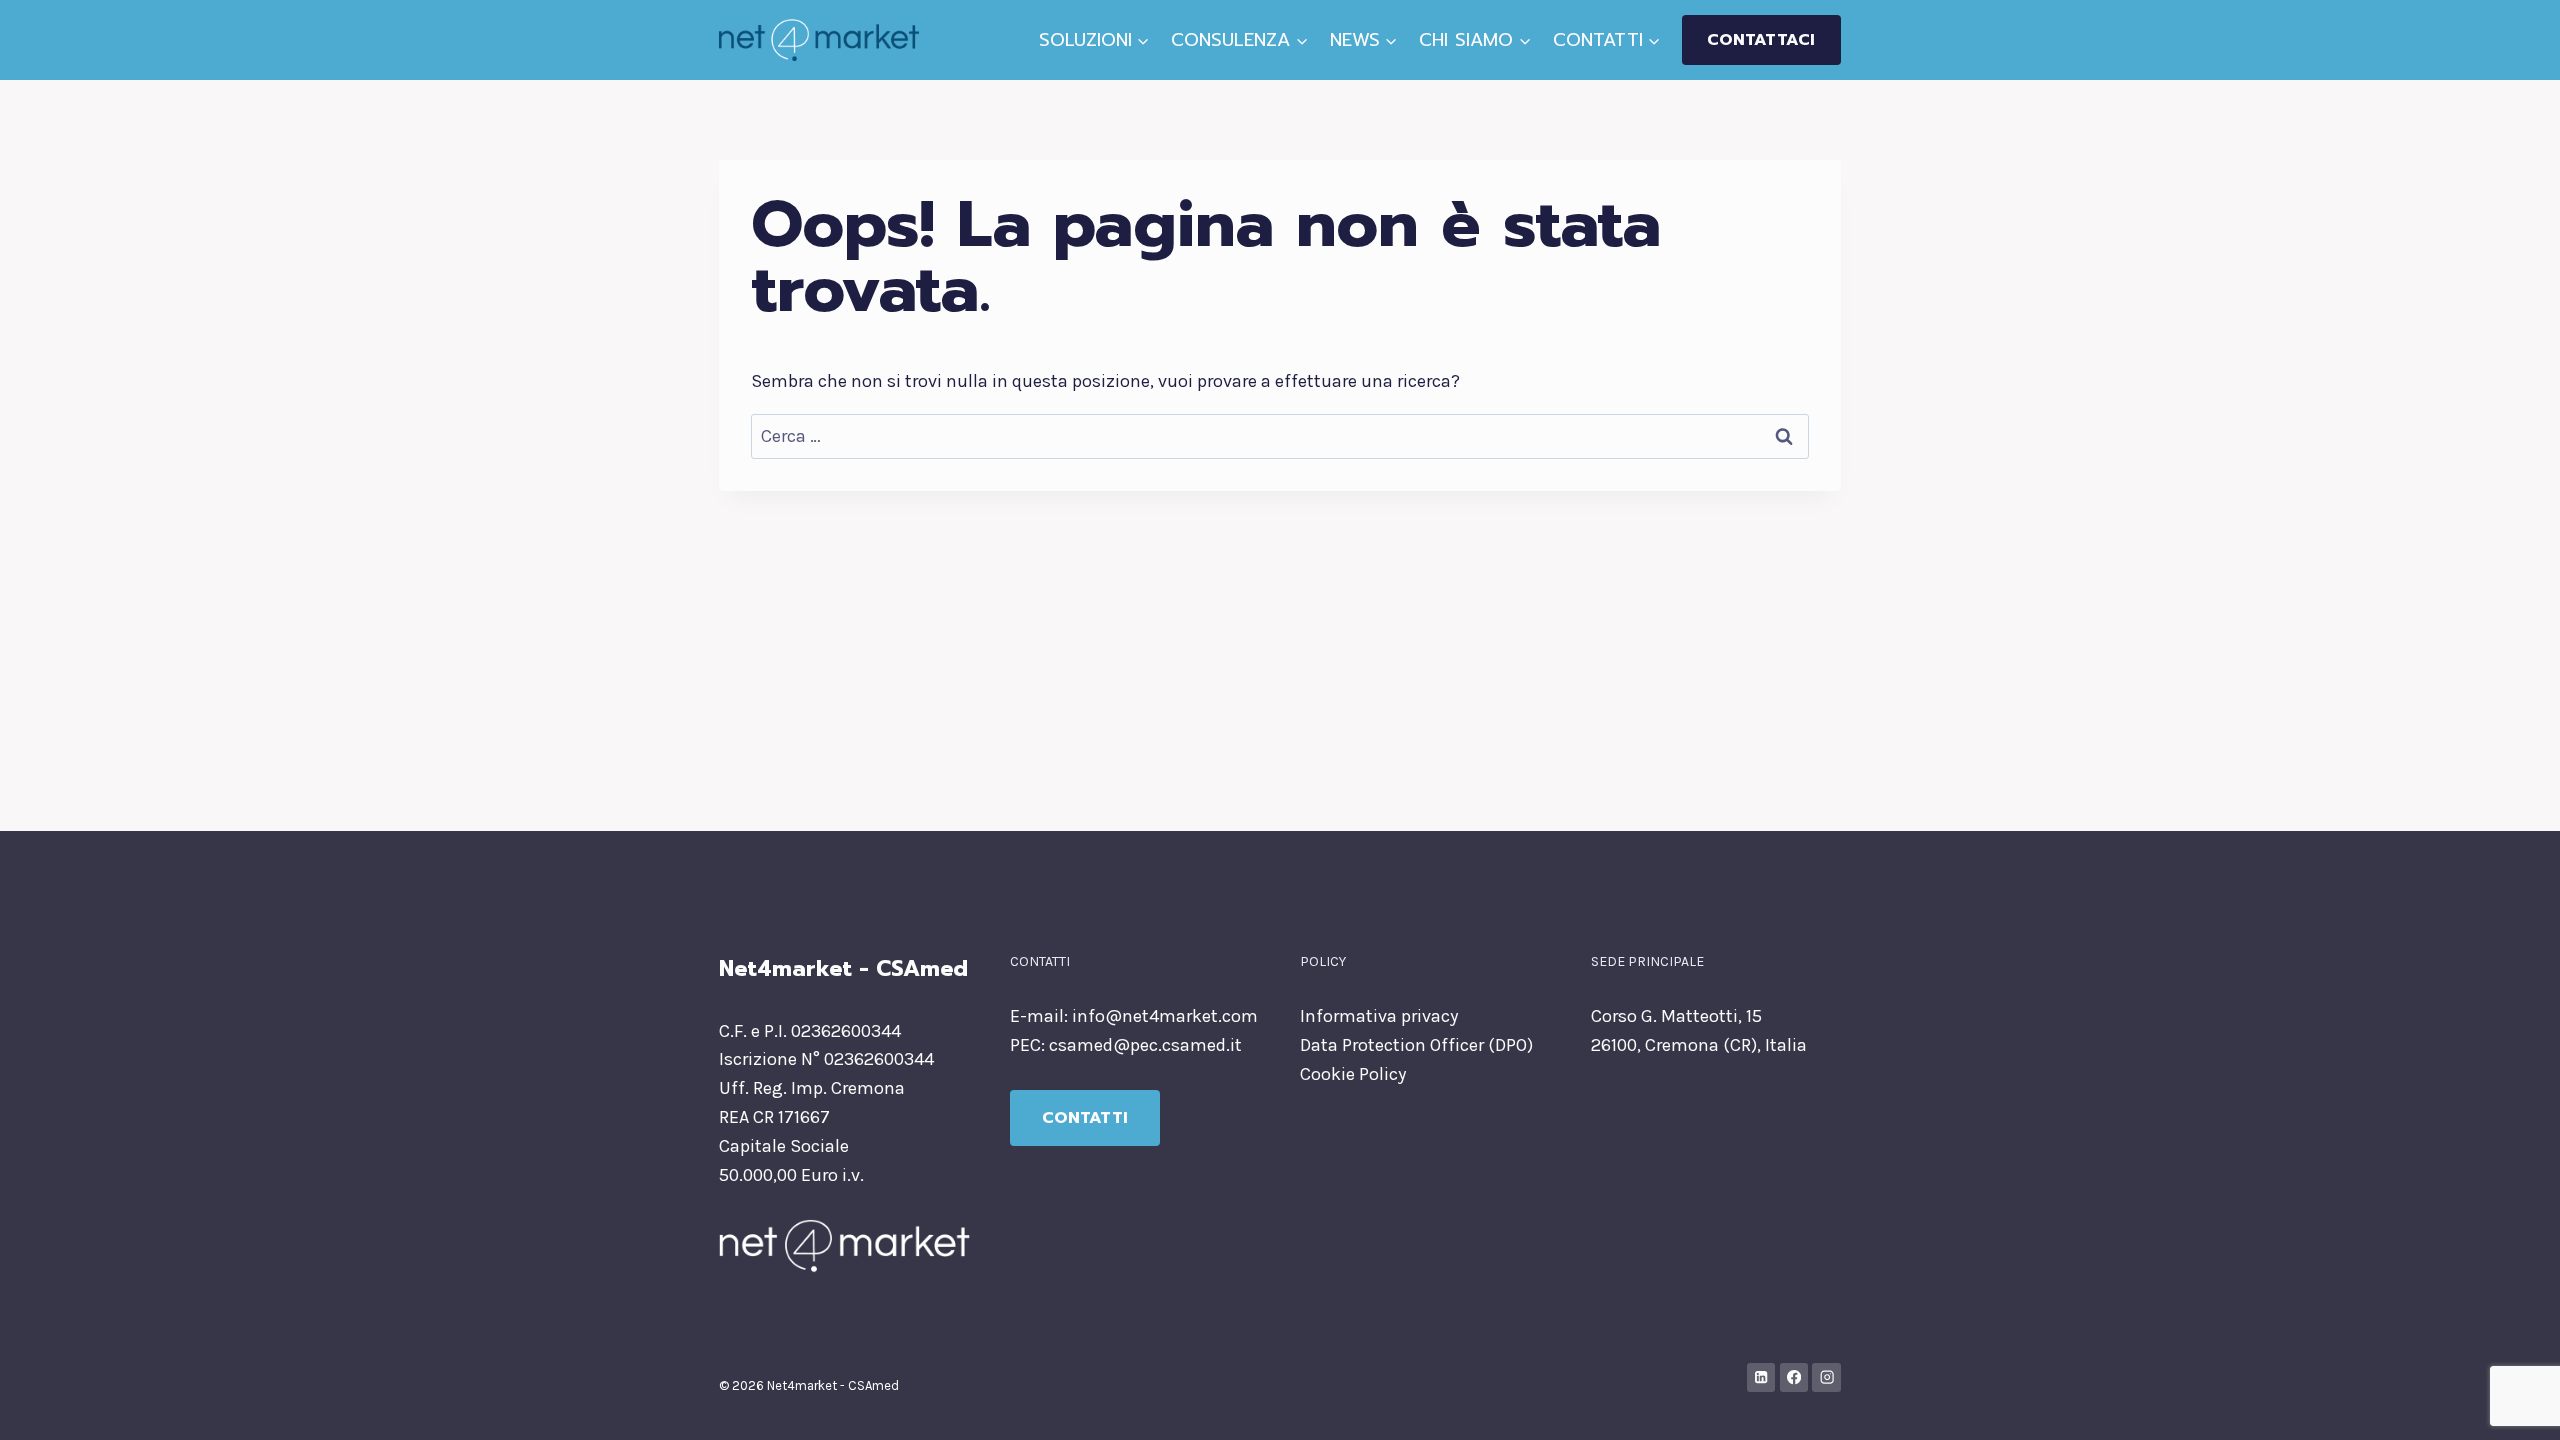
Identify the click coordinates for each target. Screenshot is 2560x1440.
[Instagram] (1826, 1377)
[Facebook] (1794, 1377)
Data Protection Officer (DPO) (1416, 1045)
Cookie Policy (1353, 1074)
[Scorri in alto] (2514, 1404)
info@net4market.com (1165, 1016)
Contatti (1085, 1118)
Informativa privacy (1379, 1016)
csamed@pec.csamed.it (1145, 1045)
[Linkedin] (1761, 1377)
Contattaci (1761, 40)
